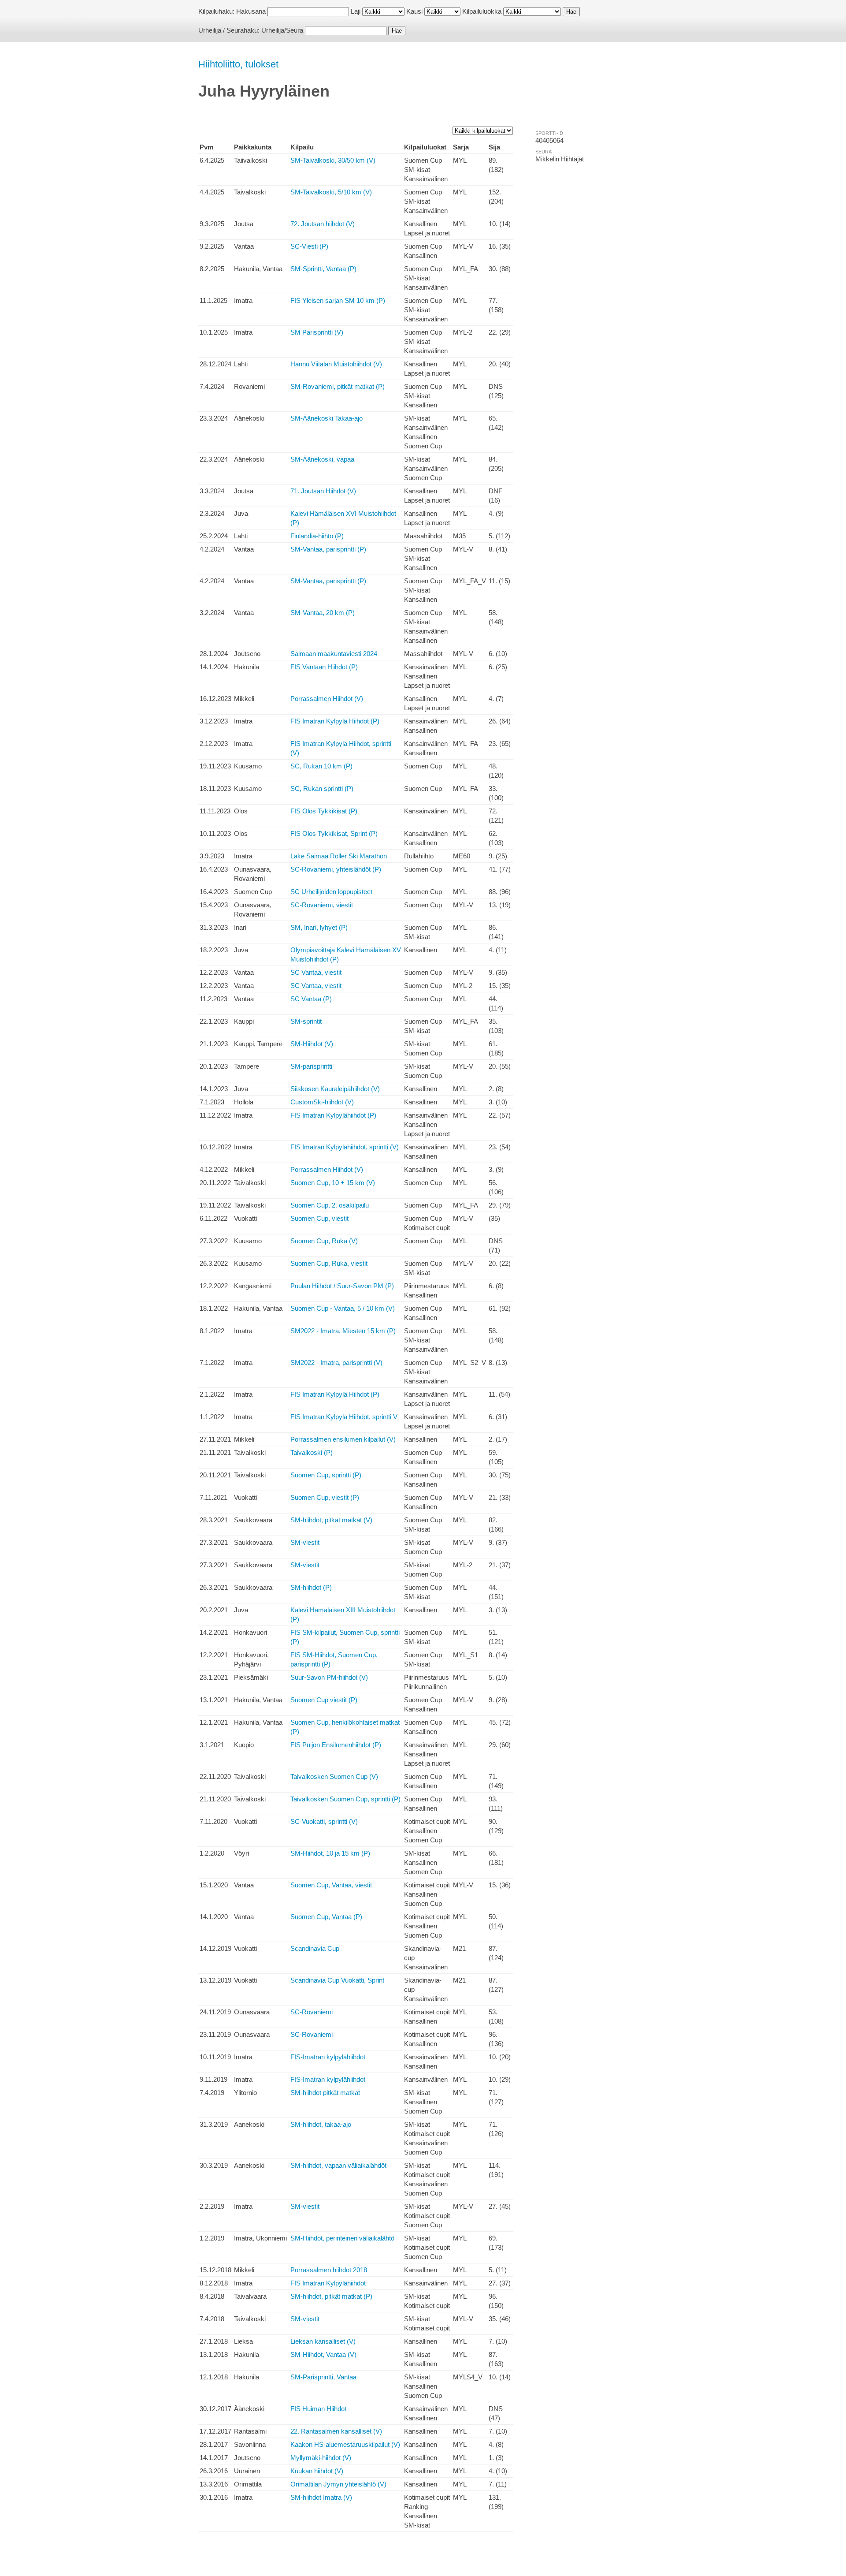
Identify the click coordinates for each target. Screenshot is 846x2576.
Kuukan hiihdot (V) (317, 2471)
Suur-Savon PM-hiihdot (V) (329, 1677)
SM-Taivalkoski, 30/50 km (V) (333, 160)
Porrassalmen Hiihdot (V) (327, 699)
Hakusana (251, 11)
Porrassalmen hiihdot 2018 (329, 2270)
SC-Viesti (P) (309, 246)
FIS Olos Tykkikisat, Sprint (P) (334, 833)
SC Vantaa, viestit (316, 972)
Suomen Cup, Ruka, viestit (329, 1263)
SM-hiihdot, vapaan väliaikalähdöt (338, 2165)
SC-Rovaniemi (312, 2012)
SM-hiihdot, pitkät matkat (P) (331, 2296)
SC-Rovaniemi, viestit (322, 905)
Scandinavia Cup (315, 1948)
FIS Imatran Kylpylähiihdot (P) (333, 1115)
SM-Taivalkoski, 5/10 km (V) (331, 192)
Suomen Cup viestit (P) (324, 1700)
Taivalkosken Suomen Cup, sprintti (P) (345, 1799)
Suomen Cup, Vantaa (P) (326, 1917)
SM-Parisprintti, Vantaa (323, 2377)
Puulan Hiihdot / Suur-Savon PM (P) (342, 1286)
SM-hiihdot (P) (311, 1587)
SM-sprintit (306, 1021)
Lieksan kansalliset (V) (323, 2341)
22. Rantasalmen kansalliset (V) (336, 2431)
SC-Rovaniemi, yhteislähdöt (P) (336, 869)
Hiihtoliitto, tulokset (238, 64)
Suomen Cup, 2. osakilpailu (330, 1205)
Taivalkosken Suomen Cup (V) (334, 1776)
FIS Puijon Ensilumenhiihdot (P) (336, 1745)
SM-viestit (305, 1542)
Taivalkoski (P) (312, 1452)
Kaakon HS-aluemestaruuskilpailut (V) (345, 2444)
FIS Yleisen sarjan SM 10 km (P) (338, 300)
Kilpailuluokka (482, 11)
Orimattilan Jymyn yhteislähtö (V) (338, 2484)
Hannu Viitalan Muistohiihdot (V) (336, 364)
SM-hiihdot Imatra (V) (321, 2497)
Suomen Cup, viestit (319, 1218)
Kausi (414, 11)
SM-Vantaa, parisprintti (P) (328, 549)
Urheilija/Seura (282, 30)
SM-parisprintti (311, 1066)
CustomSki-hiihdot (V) (322, 1102)
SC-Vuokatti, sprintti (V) (324, 1821)
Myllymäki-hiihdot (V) (321, 2458)
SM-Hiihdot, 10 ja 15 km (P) (330, 1853)
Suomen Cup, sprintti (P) (326, 1475)
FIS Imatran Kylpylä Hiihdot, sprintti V (344, 1417)
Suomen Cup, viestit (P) (325, 1497)
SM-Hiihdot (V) (312, 1044)
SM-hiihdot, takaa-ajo (321, 2124)
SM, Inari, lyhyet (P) (319, 927)
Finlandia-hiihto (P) (317, 536)
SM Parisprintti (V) (317, 332)
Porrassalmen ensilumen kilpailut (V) (343, 1439)
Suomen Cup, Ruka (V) (324, 1241)
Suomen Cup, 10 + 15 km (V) (333, 1183)
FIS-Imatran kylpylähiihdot (328, 2057)
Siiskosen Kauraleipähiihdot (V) (335, 1089)
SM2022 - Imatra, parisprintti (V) (336, 1363)
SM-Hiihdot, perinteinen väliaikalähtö (342, 2238)
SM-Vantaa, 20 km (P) (323, 613)
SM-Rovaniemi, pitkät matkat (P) (338, 386)
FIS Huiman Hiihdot (318, 2409)
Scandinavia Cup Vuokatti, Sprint (337, 1980)
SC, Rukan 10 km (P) (321, 766)
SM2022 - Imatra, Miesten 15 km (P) (343, 1331)
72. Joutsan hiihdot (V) (323, 224)
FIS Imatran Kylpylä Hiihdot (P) (335, 721)
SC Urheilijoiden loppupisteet (331, 892)
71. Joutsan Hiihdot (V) (323, 491)
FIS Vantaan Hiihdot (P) (324, 667)
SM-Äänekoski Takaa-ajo (327, 418)
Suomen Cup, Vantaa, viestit (331, 1885)
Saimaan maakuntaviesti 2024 (334, 654)
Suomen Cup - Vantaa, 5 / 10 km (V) (343, 1308)
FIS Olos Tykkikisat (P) (324, 811)
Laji (356, 11)
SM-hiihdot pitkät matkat (325, 2093)
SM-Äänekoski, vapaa (322, 459)
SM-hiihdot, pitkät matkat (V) (331, 1520)
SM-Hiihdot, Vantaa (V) (323, 2354)
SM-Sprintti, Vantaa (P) (323, 269)
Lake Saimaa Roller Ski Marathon (339, 856)
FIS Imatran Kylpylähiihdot (328, 2283)
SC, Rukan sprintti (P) (322, 788)
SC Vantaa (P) (311, 999)
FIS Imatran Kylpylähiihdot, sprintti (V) (345, 1147)
